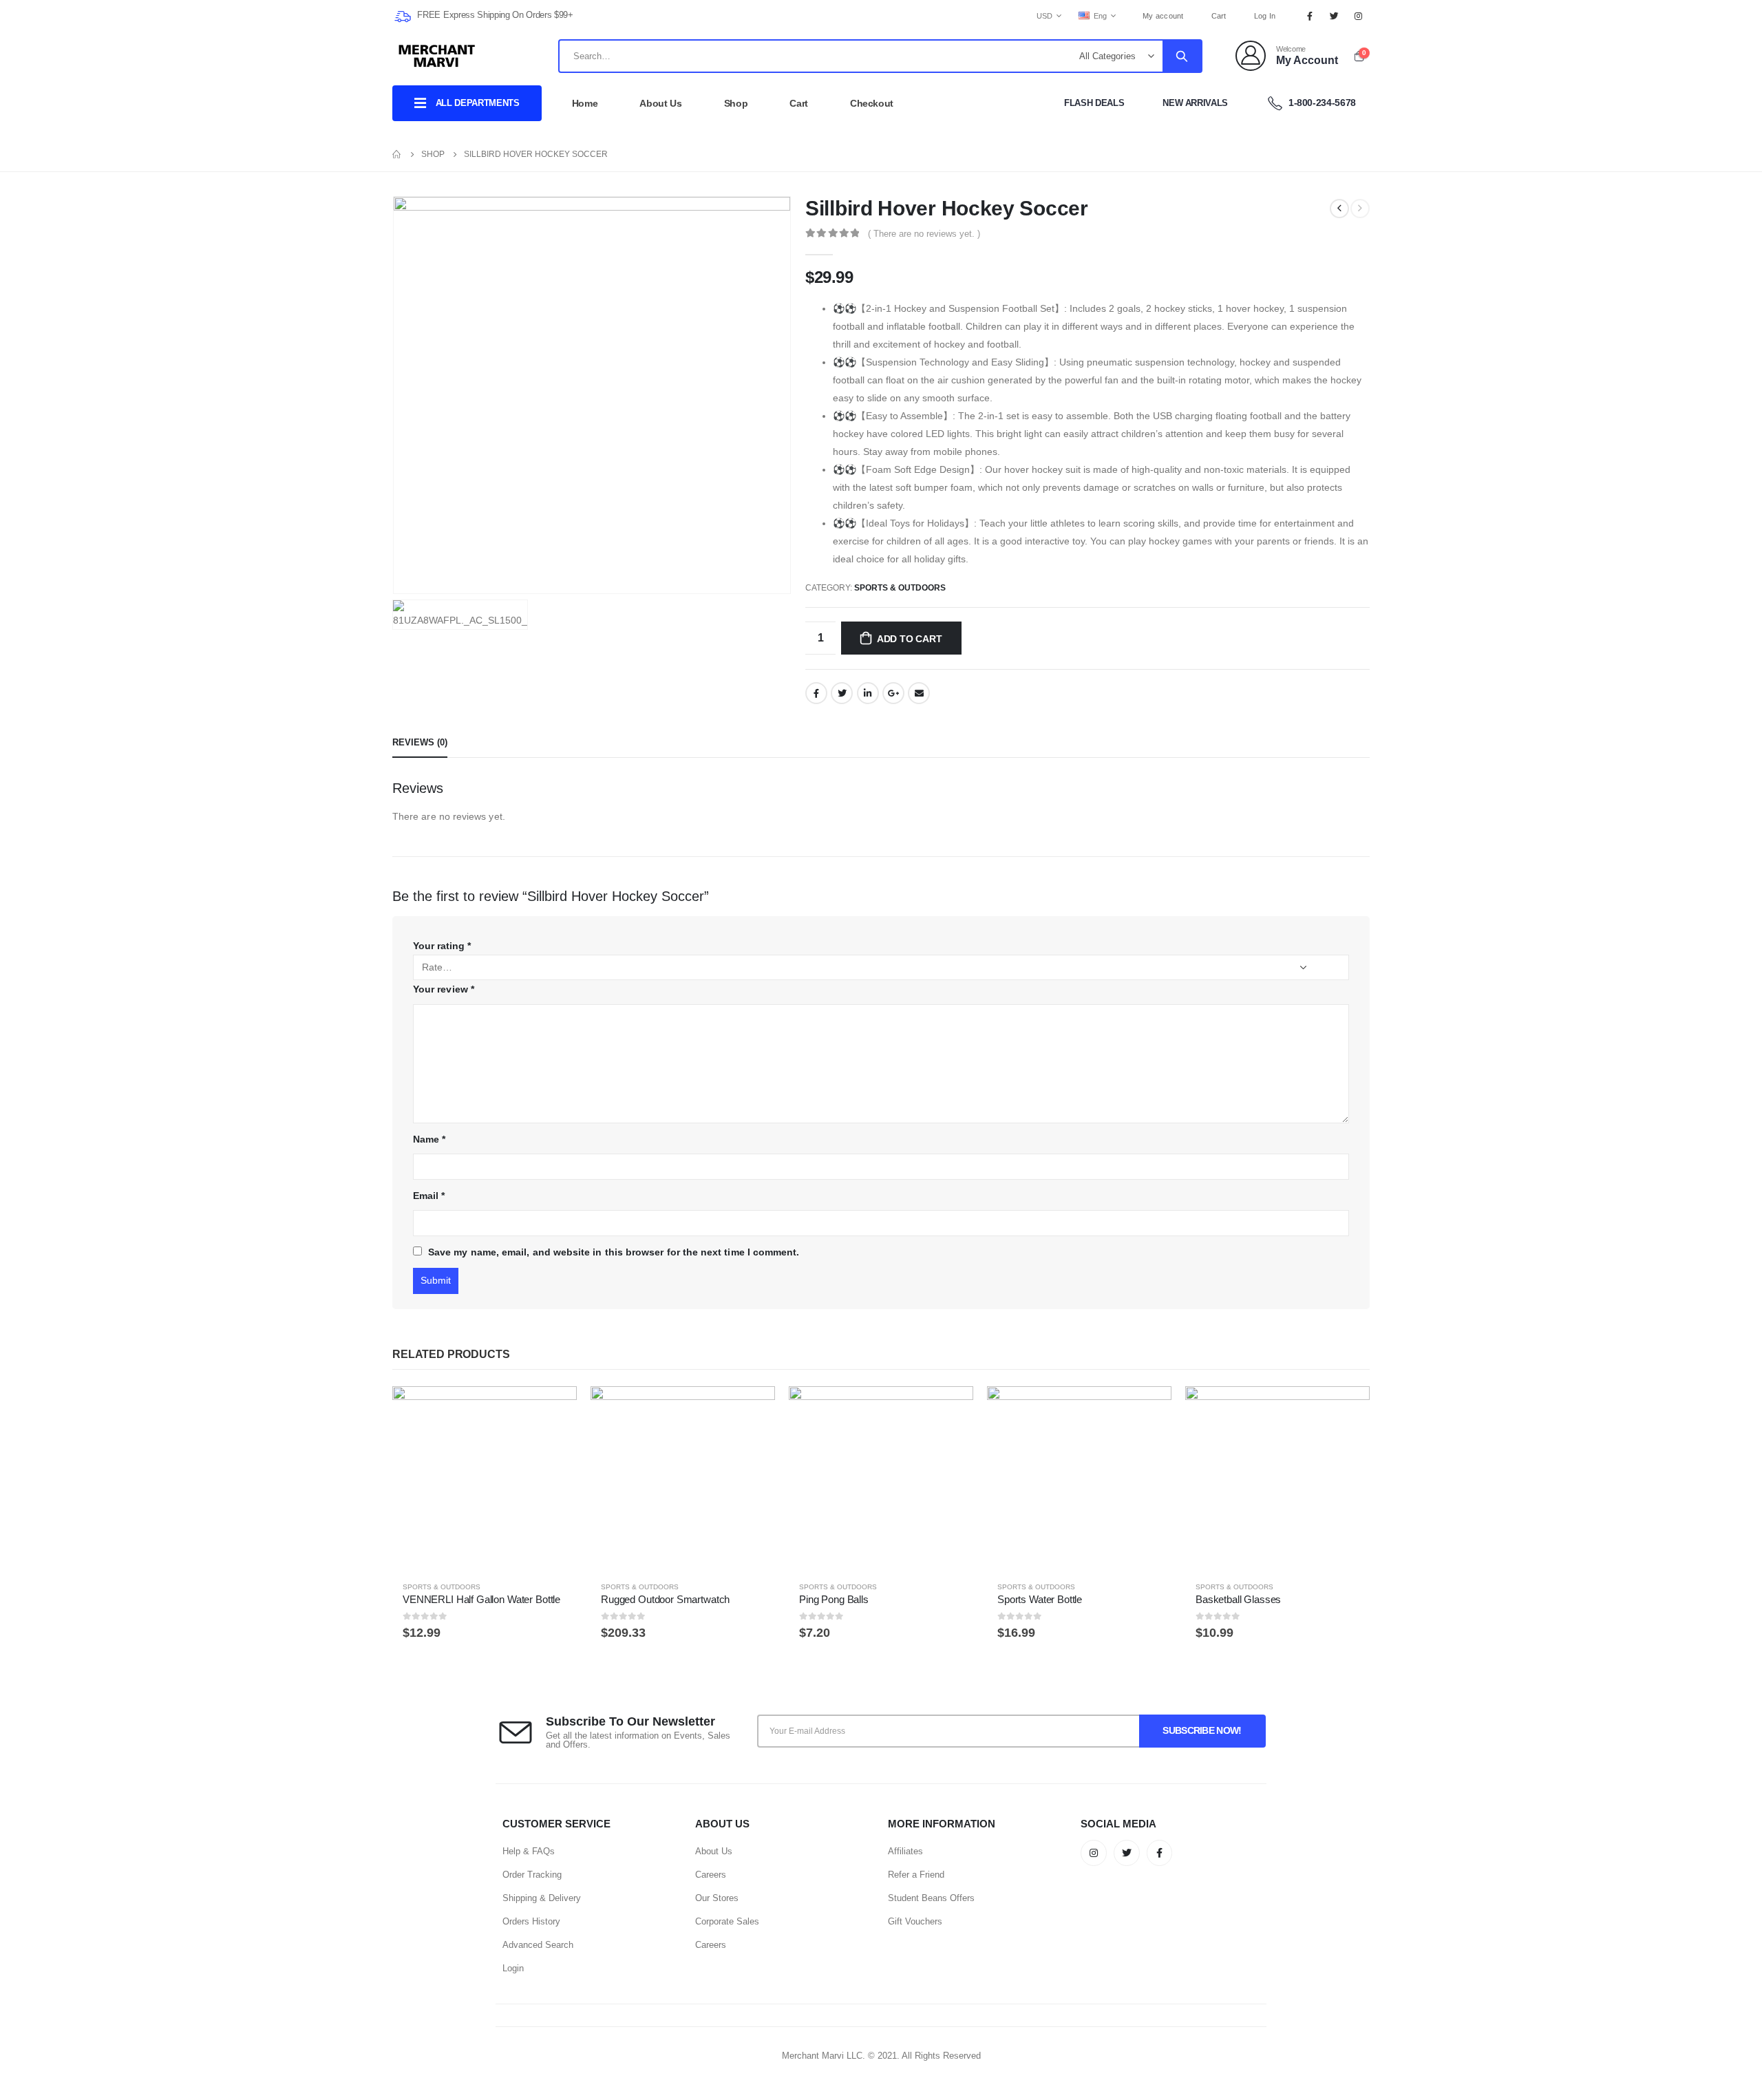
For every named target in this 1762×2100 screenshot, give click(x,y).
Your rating (442, 946)
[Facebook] (1310, 16)
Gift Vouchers (915, 1921)
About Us (660, 103)
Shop (736, 103)
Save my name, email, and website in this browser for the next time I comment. (614, 1252)
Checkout (872, 103)
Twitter (842, 693)
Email (919, 693)
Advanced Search (538, 1945)
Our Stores (717, 1898)
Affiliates (905, 1851)
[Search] (1182, 56)
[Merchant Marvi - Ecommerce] (438, 56)
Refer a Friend (916, 1875)
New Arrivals (1195, 103)
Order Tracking (532, 1875)
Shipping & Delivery (542, 1898)
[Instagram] (1359, 16)
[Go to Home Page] (397, 154)
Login (513, 1968)
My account (1163, 16)
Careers (711, 1875)
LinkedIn (868, 693)
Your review (444, 989)
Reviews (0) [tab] (420, 742)
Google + (893, 693)
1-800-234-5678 (1321, 103)
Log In (1265, 16)
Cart (1219, 16)
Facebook (816, 693)
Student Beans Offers (931, 1898)
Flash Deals (1094, 103)
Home (585, 103)
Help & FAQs (529, 1851)
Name (429, 1139)
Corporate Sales (727, 1921)
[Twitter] (1335, 16)
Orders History (531, 1921)
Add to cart (910, 639)
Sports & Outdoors (900, 588)
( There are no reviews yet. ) (924, 234)
